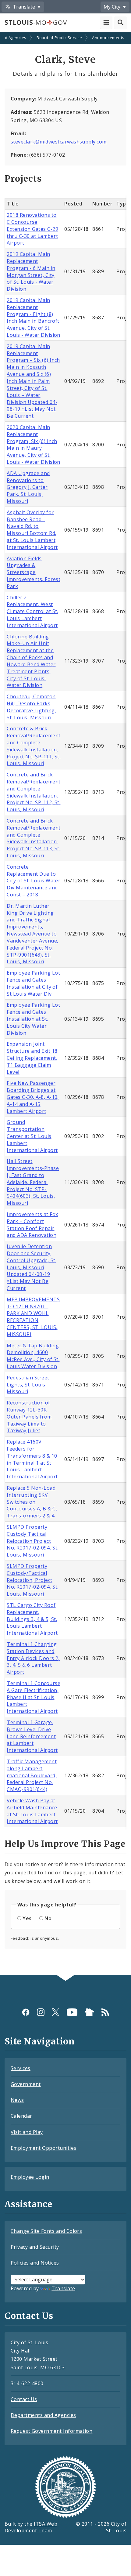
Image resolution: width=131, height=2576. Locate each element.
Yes (27, 1918)
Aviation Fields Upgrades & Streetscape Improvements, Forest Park (34, 572)
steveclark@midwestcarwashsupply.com (59, 142)
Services (21, 2068)
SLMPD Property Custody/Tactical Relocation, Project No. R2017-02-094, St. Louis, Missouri (32, 1580)
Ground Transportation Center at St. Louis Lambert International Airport (32, 1136)
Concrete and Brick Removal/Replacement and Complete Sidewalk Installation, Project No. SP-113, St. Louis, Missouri (34, 838)
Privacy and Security (35, 2247)
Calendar (21, 2116)
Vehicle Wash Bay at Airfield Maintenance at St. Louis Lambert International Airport (32, 1811)
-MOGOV (36, 22)
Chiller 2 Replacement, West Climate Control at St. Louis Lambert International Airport (32, 611)
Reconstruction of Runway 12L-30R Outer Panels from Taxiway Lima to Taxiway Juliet (29, 1417)
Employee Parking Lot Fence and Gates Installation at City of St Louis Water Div (33, 983)
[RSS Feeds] (105, 2012)
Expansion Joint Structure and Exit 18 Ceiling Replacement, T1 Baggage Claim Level (32, 1058)
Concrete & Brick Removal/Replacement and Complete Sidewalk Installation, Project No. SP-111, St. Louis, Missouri (34, 746)
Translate (63, 2288)
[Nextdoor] (89, 2012)
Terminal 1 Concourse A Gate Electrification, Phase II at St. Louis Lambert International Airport (34, 1697)
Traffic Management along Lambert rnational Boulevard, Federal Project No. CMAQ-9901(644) (32, 1775)
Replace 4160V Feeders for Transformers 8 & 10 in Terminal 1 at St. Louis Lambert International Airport (32, 1459)
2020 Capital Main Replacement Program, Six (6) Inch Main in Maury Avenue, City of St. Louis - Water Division (34, 445)
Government (26, 2084)
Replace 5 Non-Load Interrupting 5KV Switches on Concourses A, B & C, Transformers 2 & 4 (32, 1502)
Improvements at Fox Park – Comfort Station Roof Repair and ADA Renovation (32, 1225)
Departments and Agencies (43, 2415)
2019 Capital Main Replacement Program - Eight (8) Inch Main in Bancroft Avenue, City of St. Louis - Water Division (34, 318)
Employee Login (30, 2177)
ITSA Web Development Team (31, 2527)
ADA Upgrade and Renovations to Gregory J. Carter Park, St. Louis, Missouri (28, 487)
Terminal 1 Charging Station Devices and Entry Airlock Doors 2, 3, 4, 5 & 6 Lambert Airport (33, 1658)
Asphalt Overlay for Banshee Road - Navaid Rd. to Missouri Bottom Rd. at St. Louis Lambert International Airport (32, 530)
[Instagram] (41, 2012)
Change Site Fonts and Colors (46, 2231)
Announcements (108, 38)
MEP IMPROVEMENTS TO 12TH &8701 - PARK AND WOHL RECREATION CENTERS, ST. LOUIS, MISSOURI (33, 1317)
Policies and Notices (35, 2263)
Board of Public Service (59, 38)
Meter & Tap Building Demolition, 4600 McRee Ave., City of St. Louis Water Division (33, 1356)
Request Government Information (51, 2431)
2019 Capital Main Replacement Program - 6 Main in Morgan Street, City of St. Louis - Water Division (31, 271)
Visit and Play (27, 2132)
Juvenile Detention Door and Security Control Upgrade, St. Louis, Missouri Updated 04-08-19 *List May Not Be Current (32, 1267)
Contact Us (24, 2399)
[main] (65, 1004)
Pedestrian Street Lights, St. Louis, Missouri (28, 1385)
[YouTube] (72, 2012)
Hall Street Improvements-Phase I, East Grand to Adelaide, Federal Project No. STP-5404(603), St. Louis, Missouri (33, 1182)
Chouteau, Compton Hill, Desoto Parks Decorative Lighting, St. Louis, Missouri (31, 707)
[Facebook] (26, 2012)
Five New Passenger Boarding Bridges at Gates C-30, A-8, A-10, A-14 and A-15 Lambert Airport (33, 1097)
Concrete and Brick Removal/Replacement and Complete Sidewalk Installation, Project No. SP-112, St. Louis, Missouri (34, 792)
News (17, 2100)
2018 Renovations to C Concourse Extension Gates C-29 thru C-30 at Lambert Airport (32, 229)
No (48, 1918)
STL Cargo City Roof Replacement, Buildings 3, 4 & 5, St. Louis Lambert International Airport (32, 1619)
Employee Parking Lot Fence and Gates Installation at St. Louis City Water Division (33, 1019)
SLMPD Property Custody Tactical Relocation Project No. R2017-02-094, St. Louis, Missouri (32, 1541)
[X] (56, 2012)
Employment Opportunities (44, 2148)
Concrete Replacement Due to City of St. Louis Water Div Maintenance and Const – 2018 (34, 881)
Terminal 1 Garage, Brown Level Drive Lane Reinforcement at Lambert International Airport (32, 1736)
